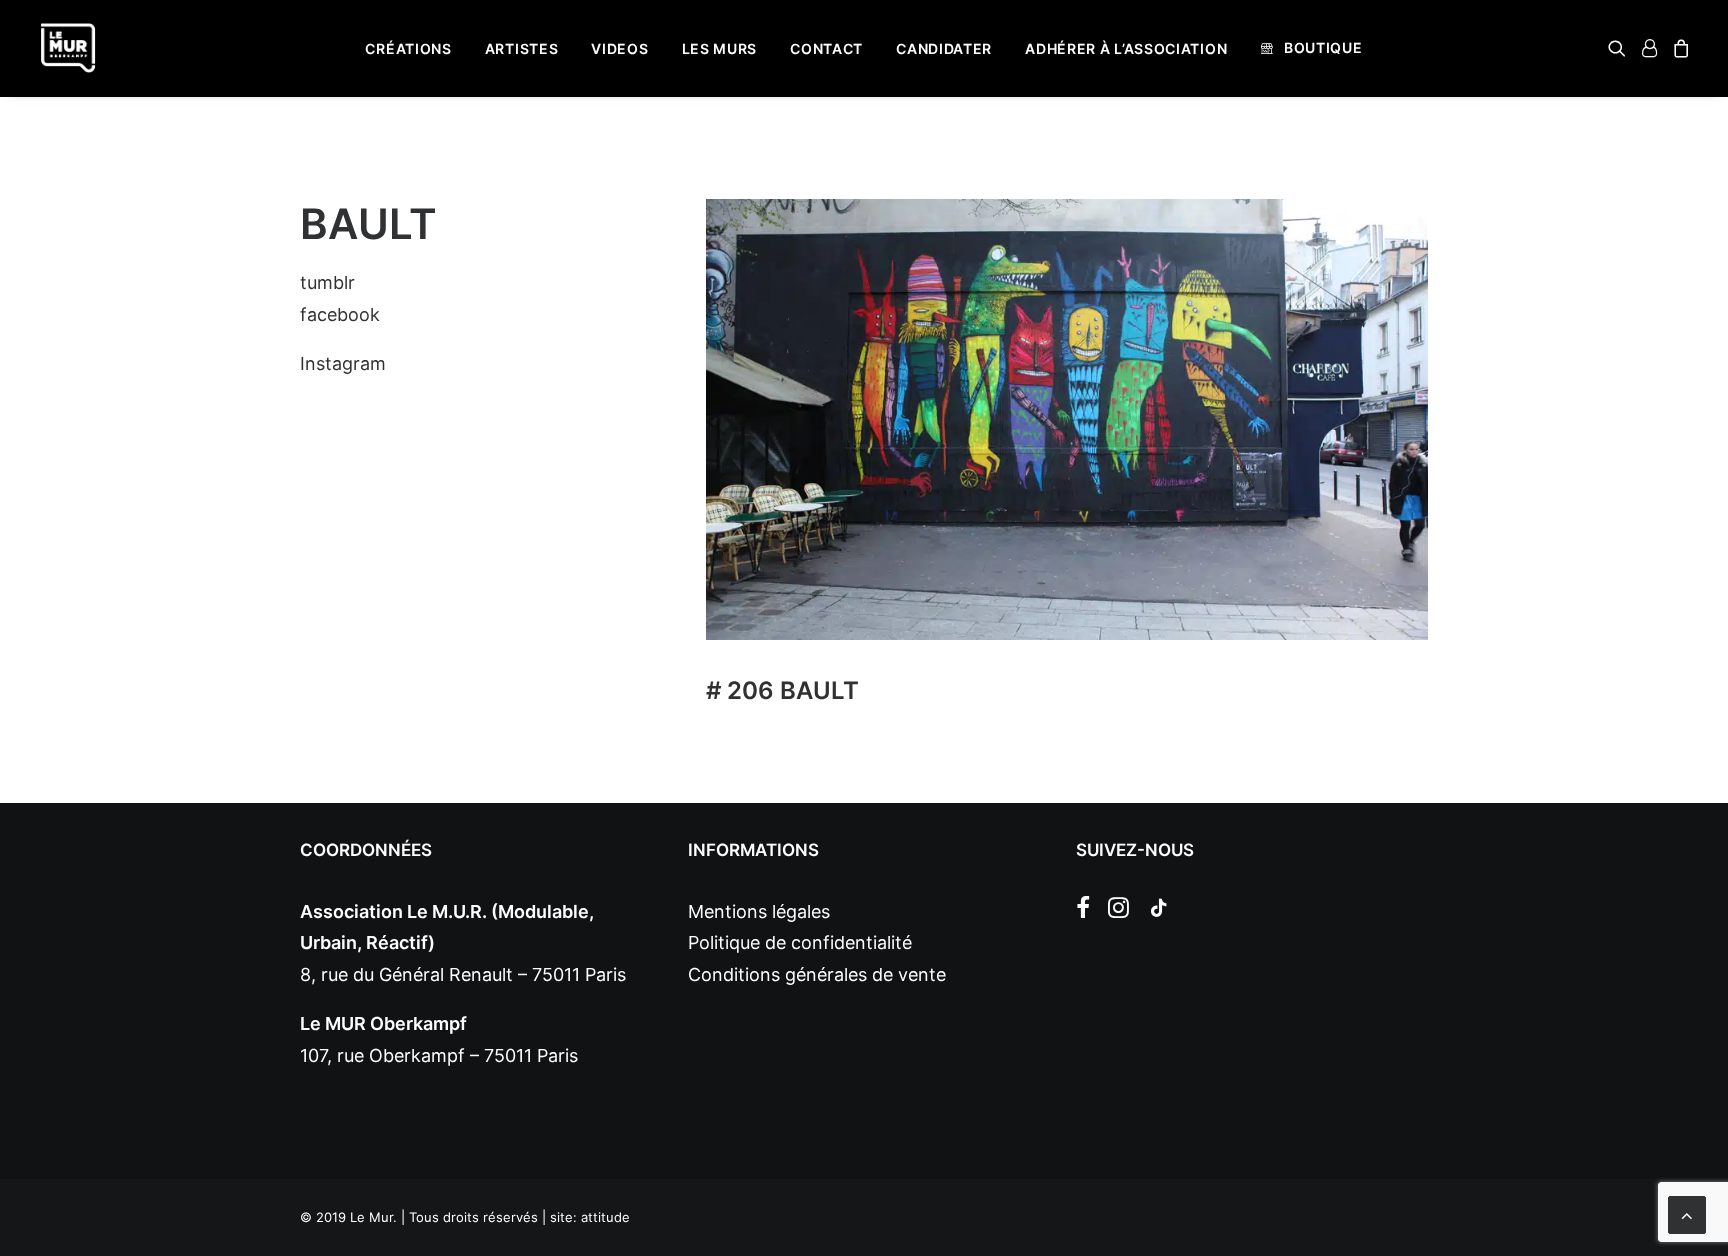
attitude (605, 1217)
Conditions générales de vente (817, 974)
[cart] (1678, 48)
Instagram (343, 363)
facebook (340, 314)
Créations (408, 48)
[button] (1620, 48)
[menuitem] (408, 49)
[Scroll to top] (1687, 1213)
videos (619, 48)
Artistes (522, 48)
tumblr (327, 282)
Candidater (944, 48)
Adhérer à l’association (1126, 48)
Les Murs (720, 48)
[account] (1649, 48)
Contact (826, 48)
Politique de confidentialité (800, 942)
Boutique (1323, 47)
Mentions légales (759, 911)
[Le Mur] (68, 48)
